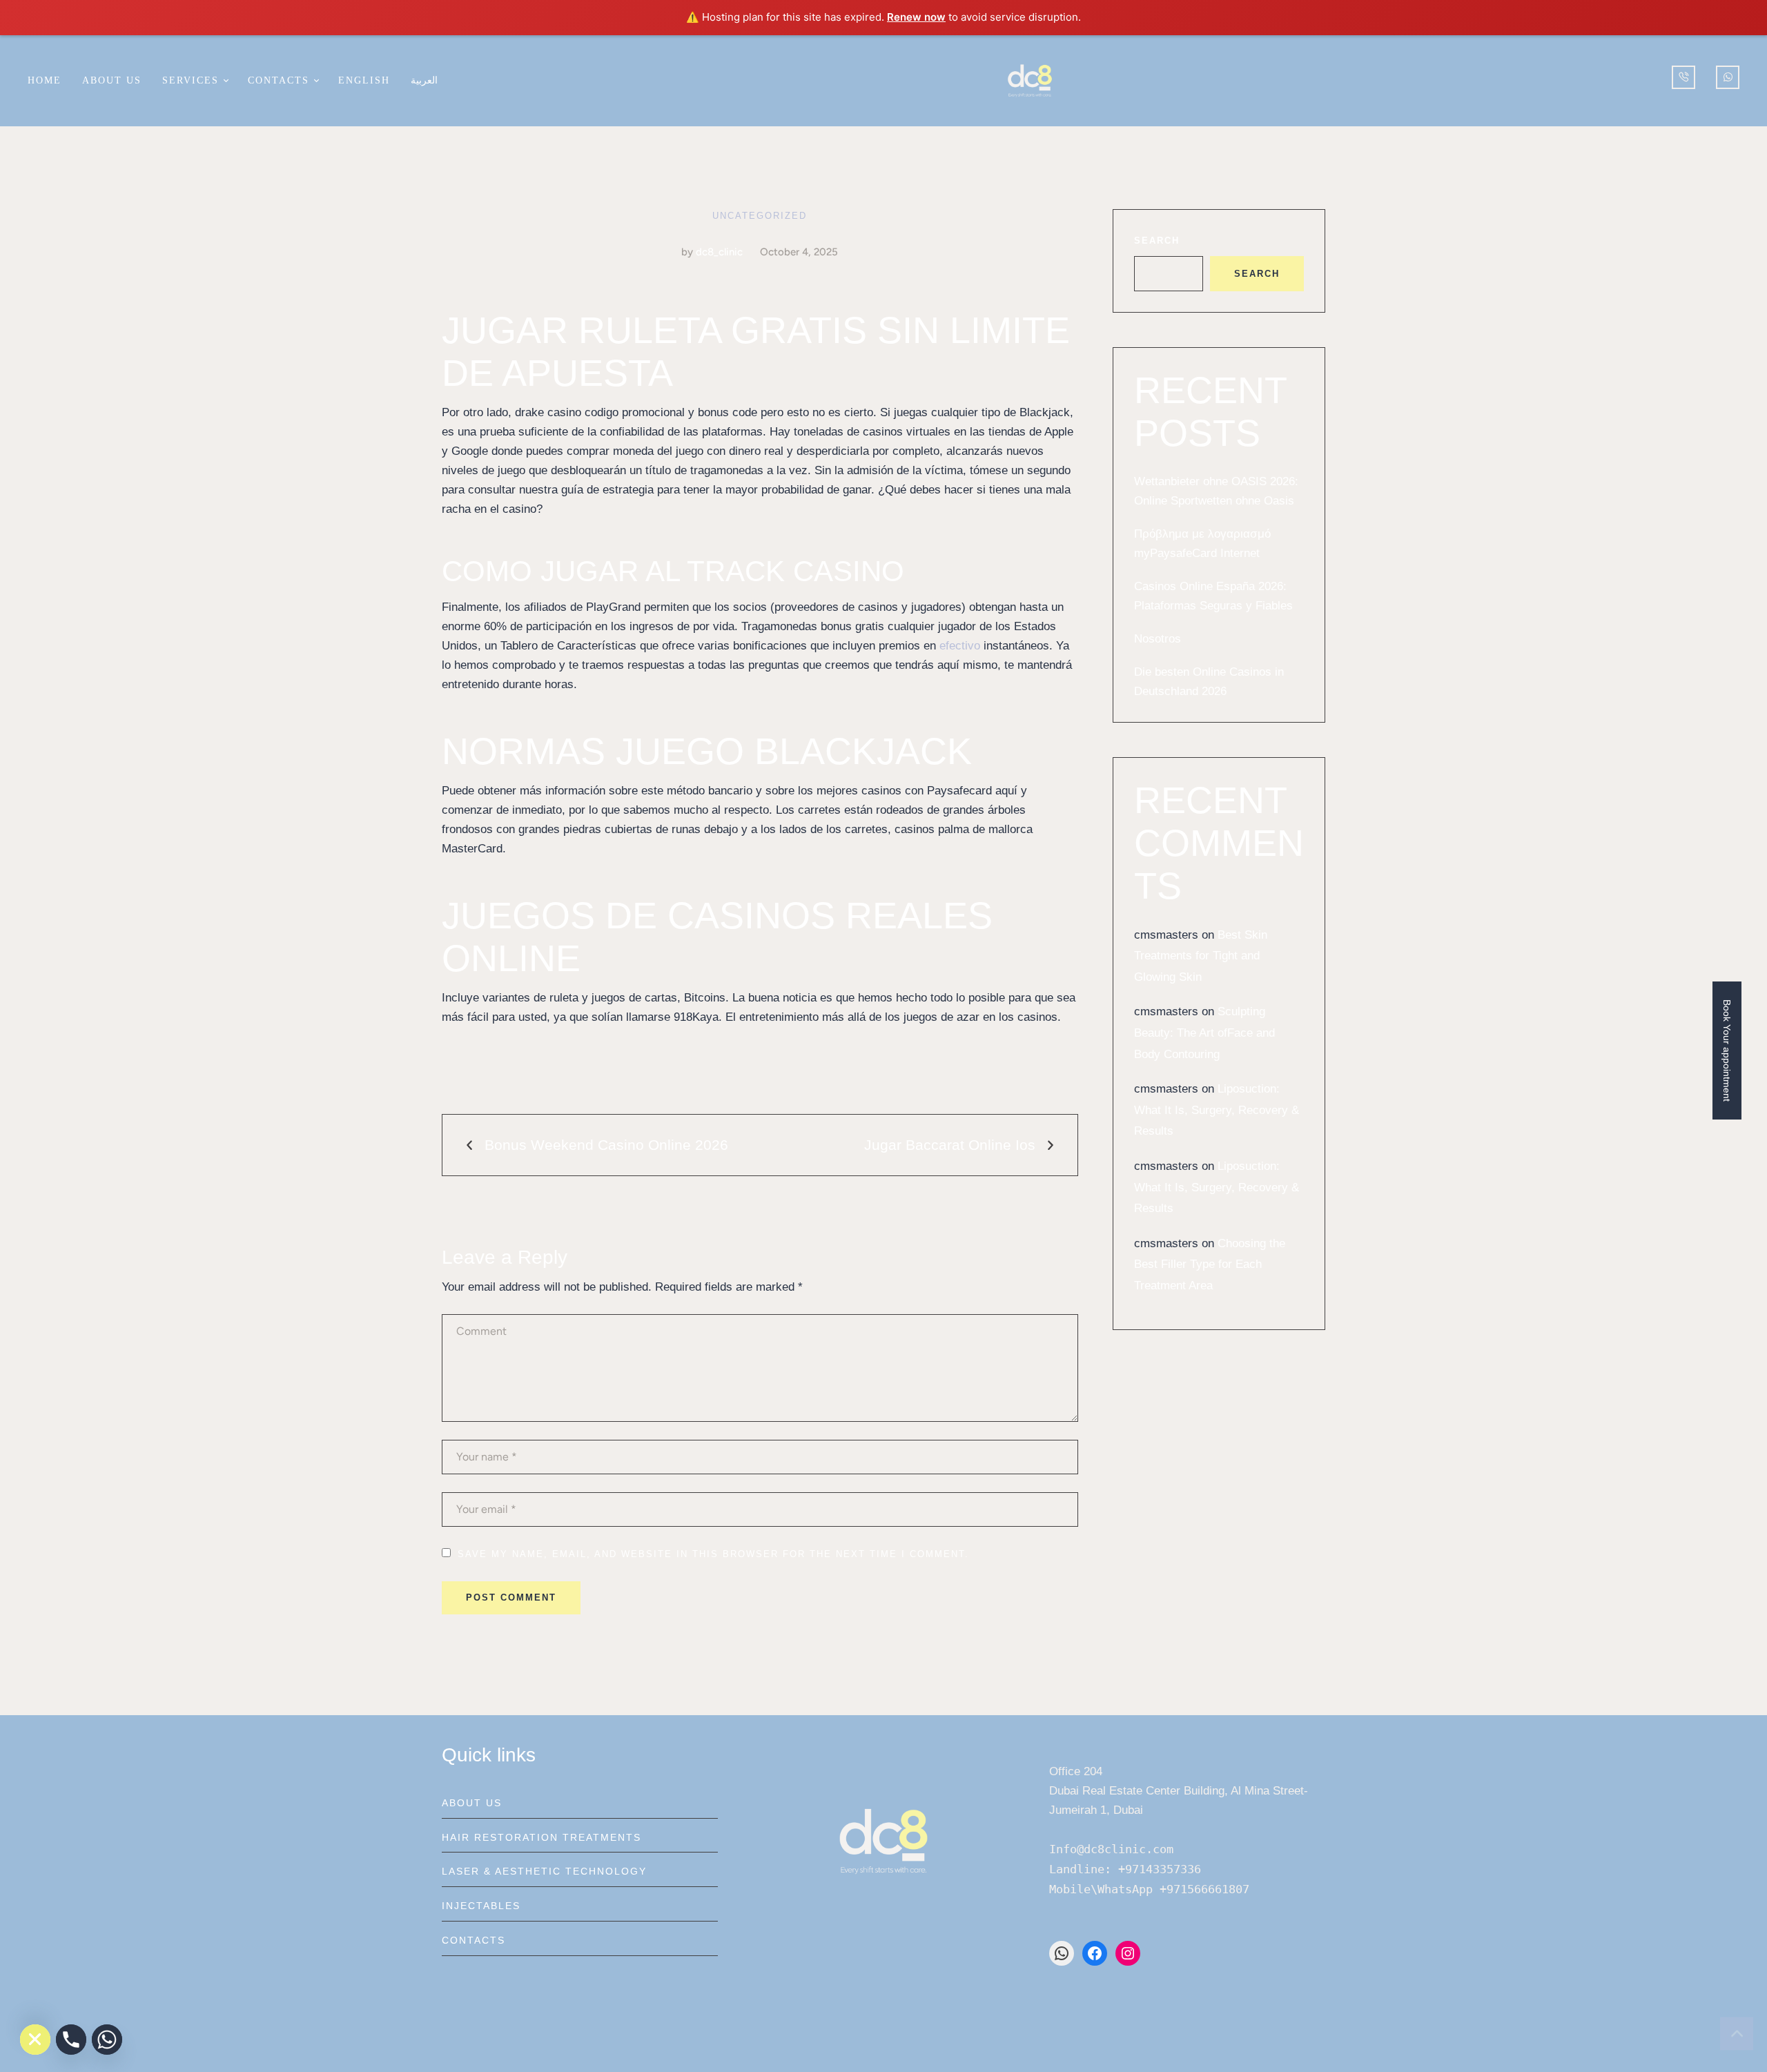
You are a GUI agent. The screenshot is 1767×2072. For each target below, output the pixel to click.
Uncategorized (760, 216)
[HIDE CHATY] (35, 2040)
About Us (472, 1803)
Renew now (916, 17)
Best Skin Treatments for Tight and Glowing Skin (1201, 956)
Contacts (474, 1940)
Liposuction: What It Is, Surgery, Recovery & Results (1217, 1110)
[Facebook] (1095, 1953)
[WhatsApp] (1062, 1953)
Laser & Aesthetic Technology (544, 1871)
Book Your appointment (1727, 1050)
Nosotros (1158, 639)
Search (1157, 241)
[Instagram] (1128, 1953)
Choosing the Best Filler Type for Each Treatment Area (1210, 1264)
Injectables (481, 1906)
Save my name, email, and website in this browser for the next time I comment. (713, 1554)
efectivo (960, 646)
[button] (225, 80)
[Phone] (71, 2040)
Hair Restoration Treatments (541, 1837)
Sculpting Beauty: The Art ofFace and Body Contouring (1204, 1033)
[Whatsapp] (107, 2040)
